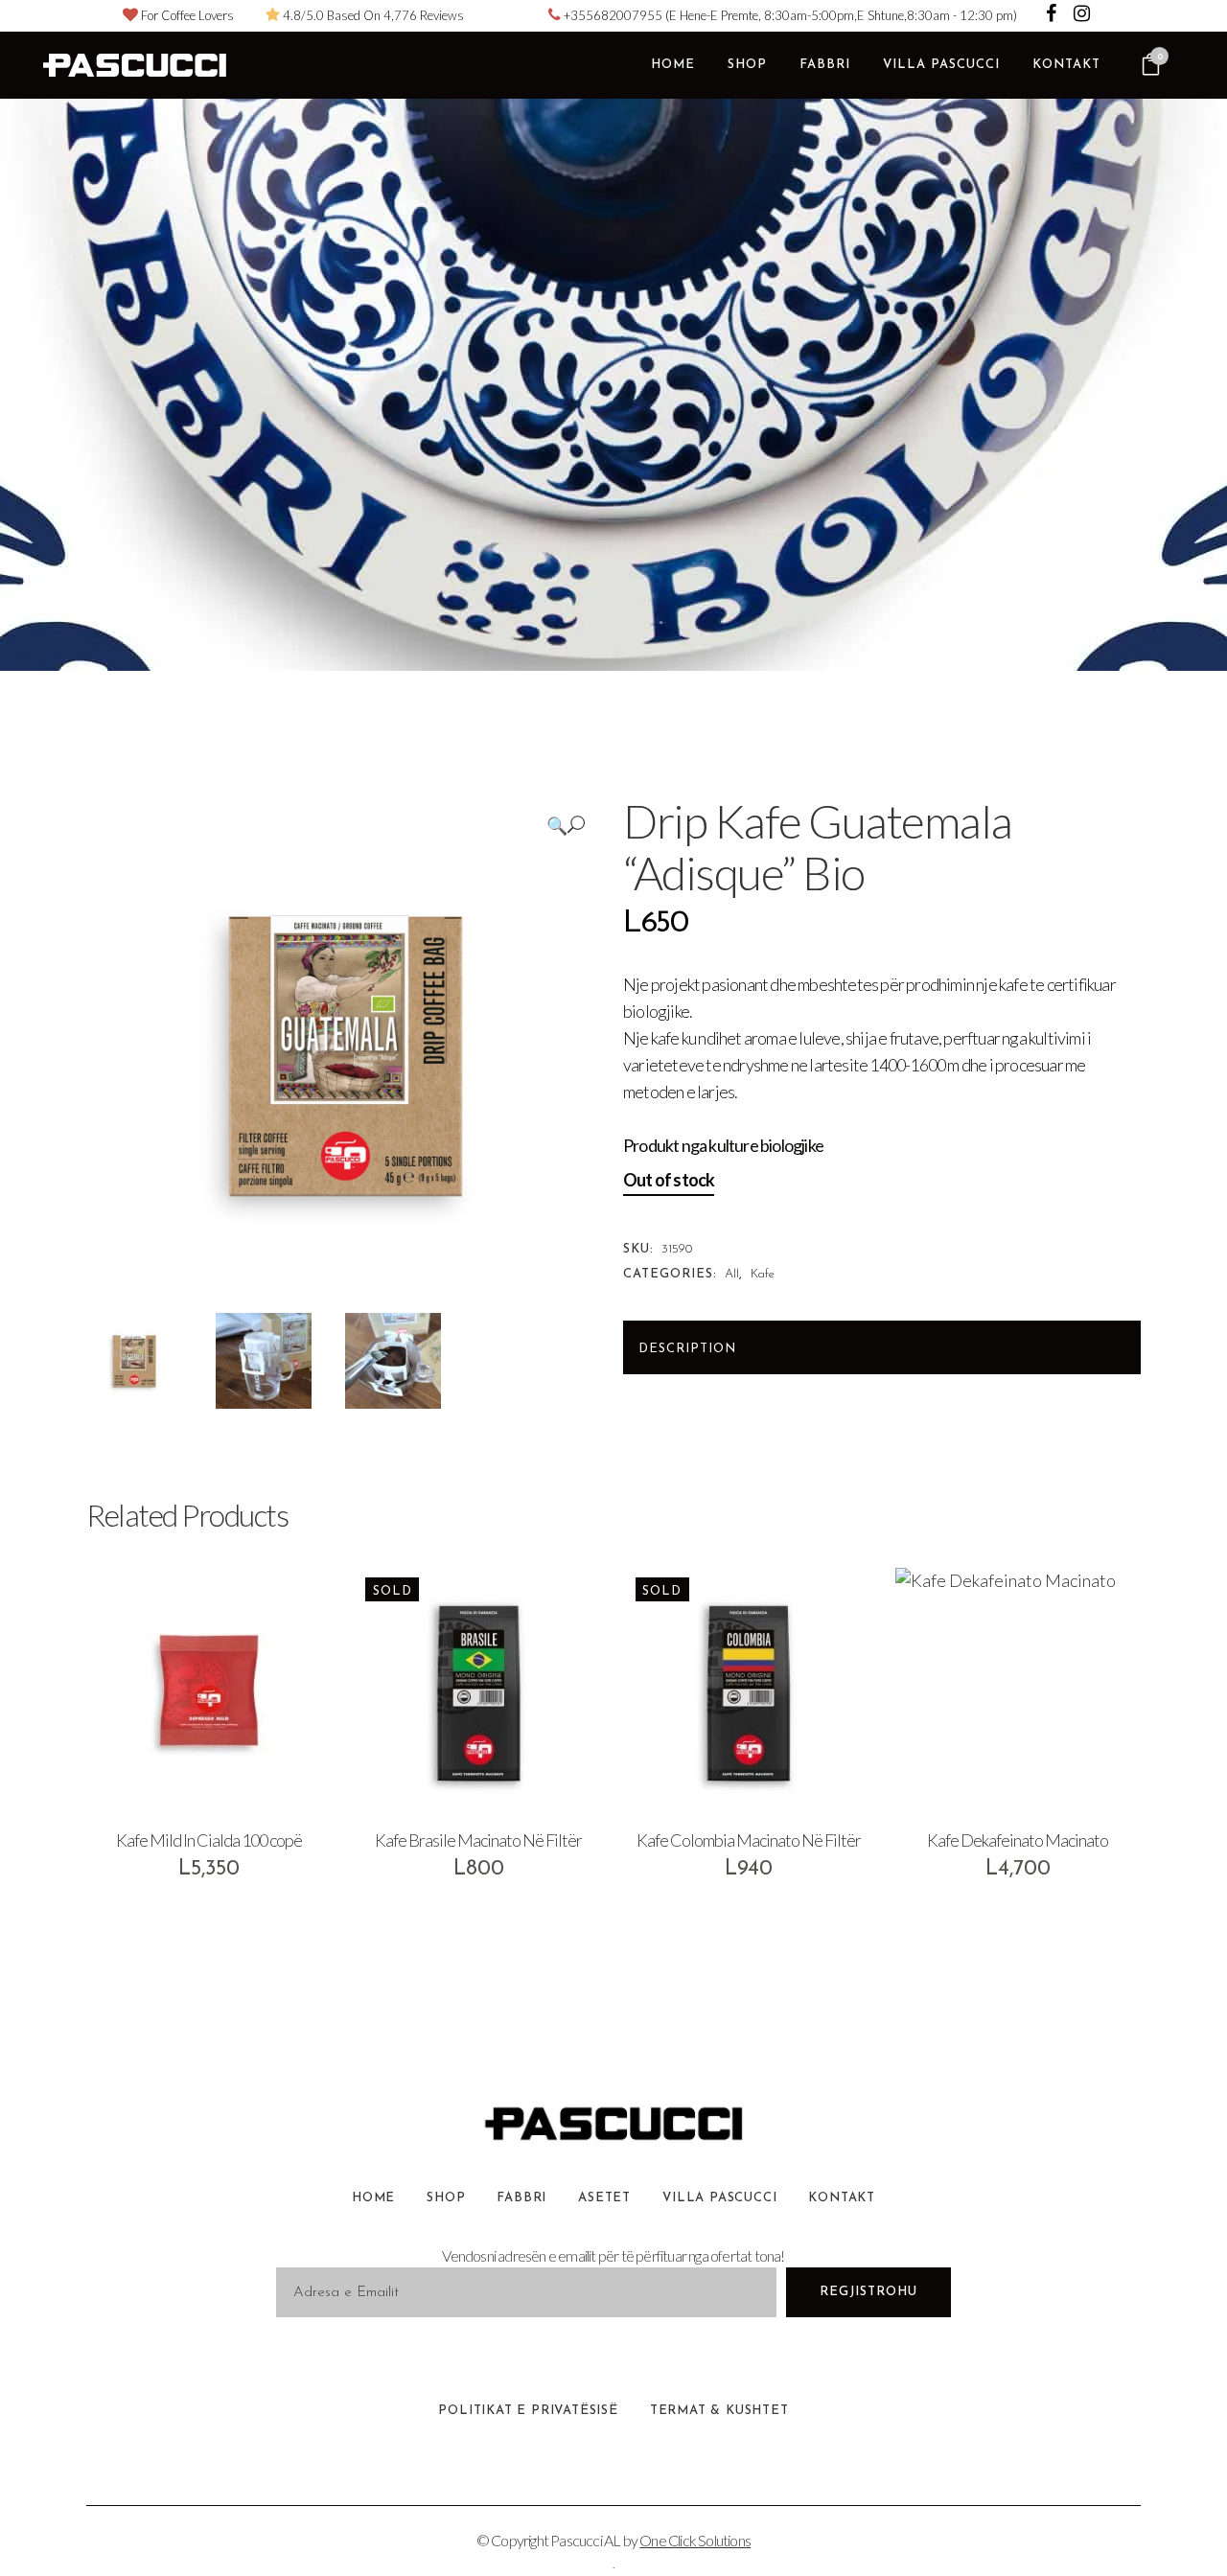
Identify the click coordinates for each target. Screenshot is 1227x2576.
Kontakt (842, 2198)
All (732, 1274)
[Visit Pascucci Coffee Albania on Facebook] (1053, 15)
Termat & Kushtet (719, 2411)
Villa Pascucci (719, 2198)
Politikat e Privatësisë (528, 2411)
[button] (566, 825)
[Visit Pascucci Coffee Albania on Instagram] (1082, 15)
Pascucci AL (585, 2540)
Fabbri (521, 2198)
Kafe (763, 1274)
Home (373, 2198)
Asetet (604, 2198)
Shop (446, 2198)
